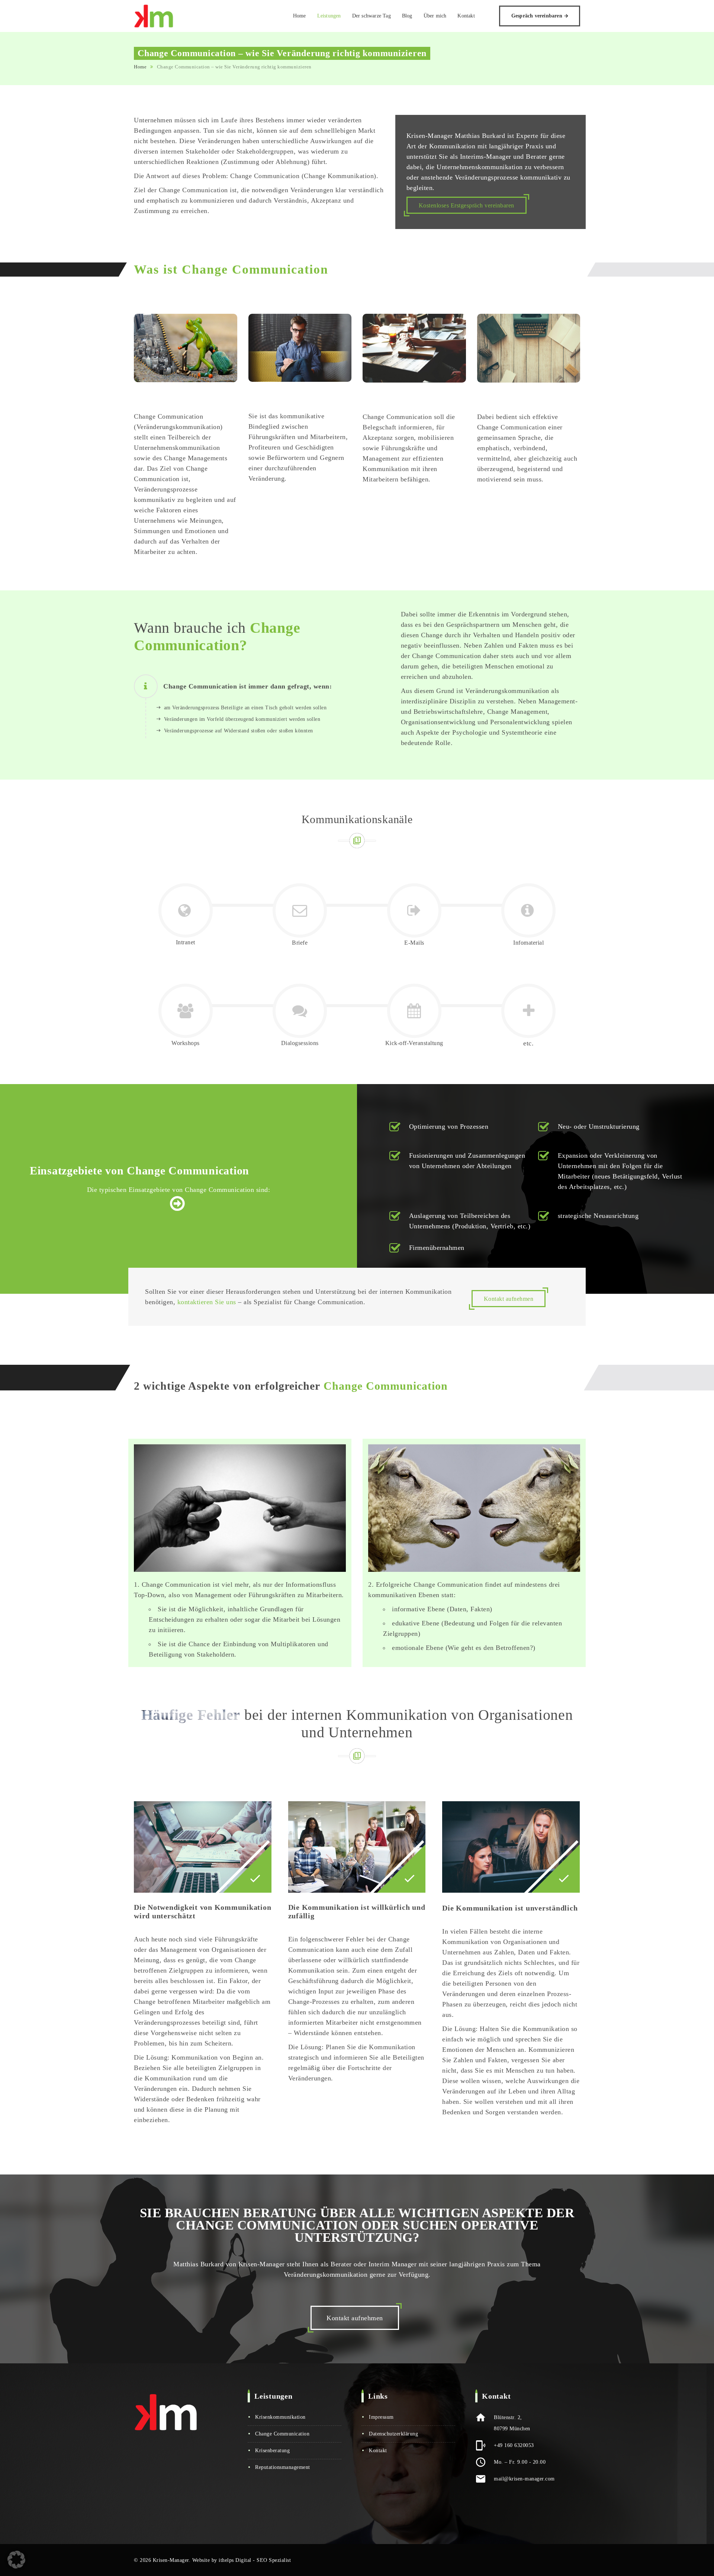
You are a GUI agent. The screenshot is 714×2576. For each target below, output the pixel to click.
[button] (16, 2560)
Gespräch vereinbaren (537, 16)
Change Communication (282, 2434)
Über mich (435, 16)
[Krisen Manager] (154, 16)
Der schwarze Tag (372, 16)
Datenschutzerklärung (393, 2434)
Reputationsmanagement (283, 2467)
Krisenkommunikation (280, 2417)
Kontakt (466, 16)
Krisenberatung (272, 2451)
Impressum (381, 2417)
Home (300, 16)
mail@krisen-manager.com (524, 2479)
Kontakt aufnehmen (509, 1299)
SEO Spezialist (274, 2560)
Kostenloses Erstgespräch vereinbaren (467, 205)
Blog (407, 16)
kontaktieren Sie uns (207, 1302)
